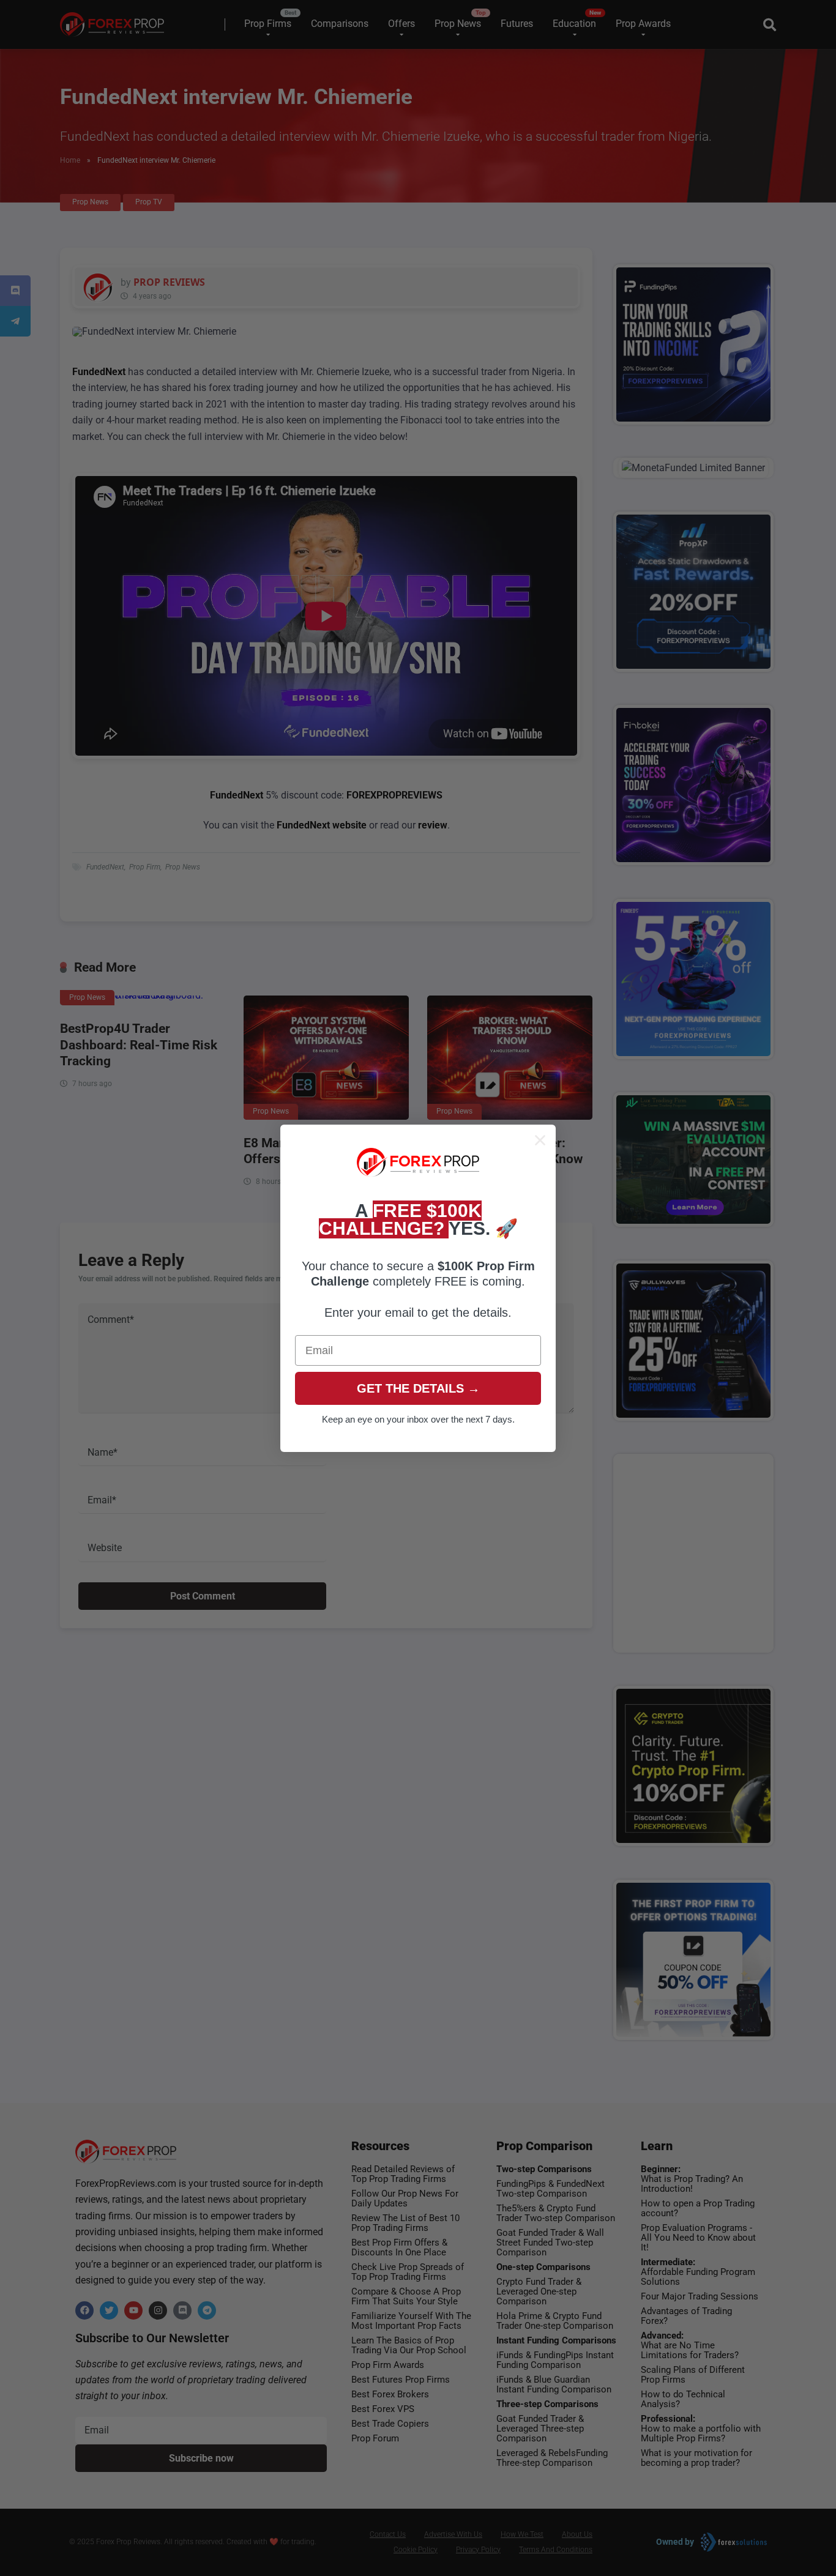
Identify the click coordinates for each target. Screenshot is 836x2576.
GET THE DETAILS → (418, 1388)
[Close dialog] (540, 1140)
